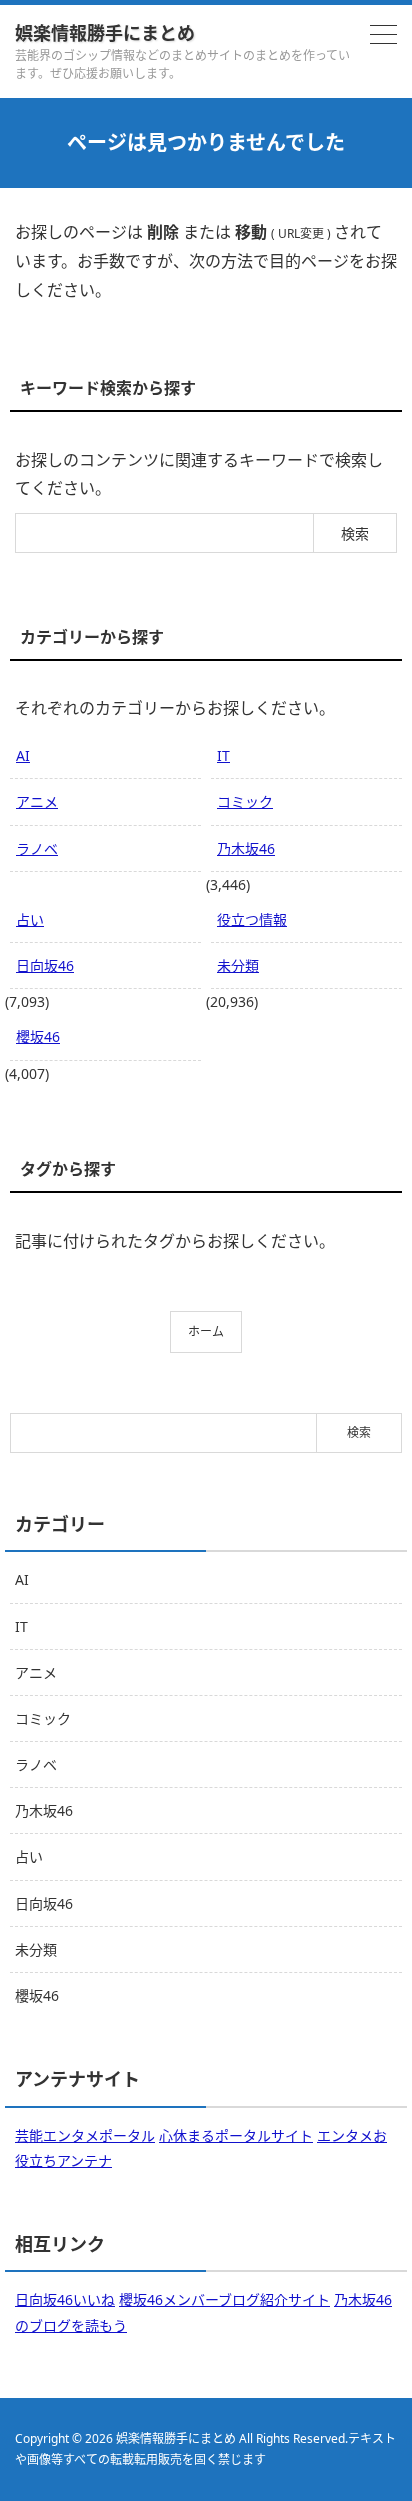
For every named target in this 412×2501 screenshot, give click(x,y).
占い (30, 919)
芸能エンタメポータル (85, 2135)
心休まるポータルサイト (236, 2135)
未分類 (238, 965)
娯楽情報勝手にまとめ (105, 33)
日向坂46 (45, 965)
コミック (245, 801)
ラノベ (37, 848)
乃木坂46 (246, 848)
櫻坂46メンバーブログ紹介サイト (224, 2299)
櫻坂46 (38, 1036)
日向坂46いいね (65, 2299)
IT (223, 755)
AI (23, 755)
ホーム (206, 1331)
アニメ (37, 801)
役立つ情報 (252, 919)
